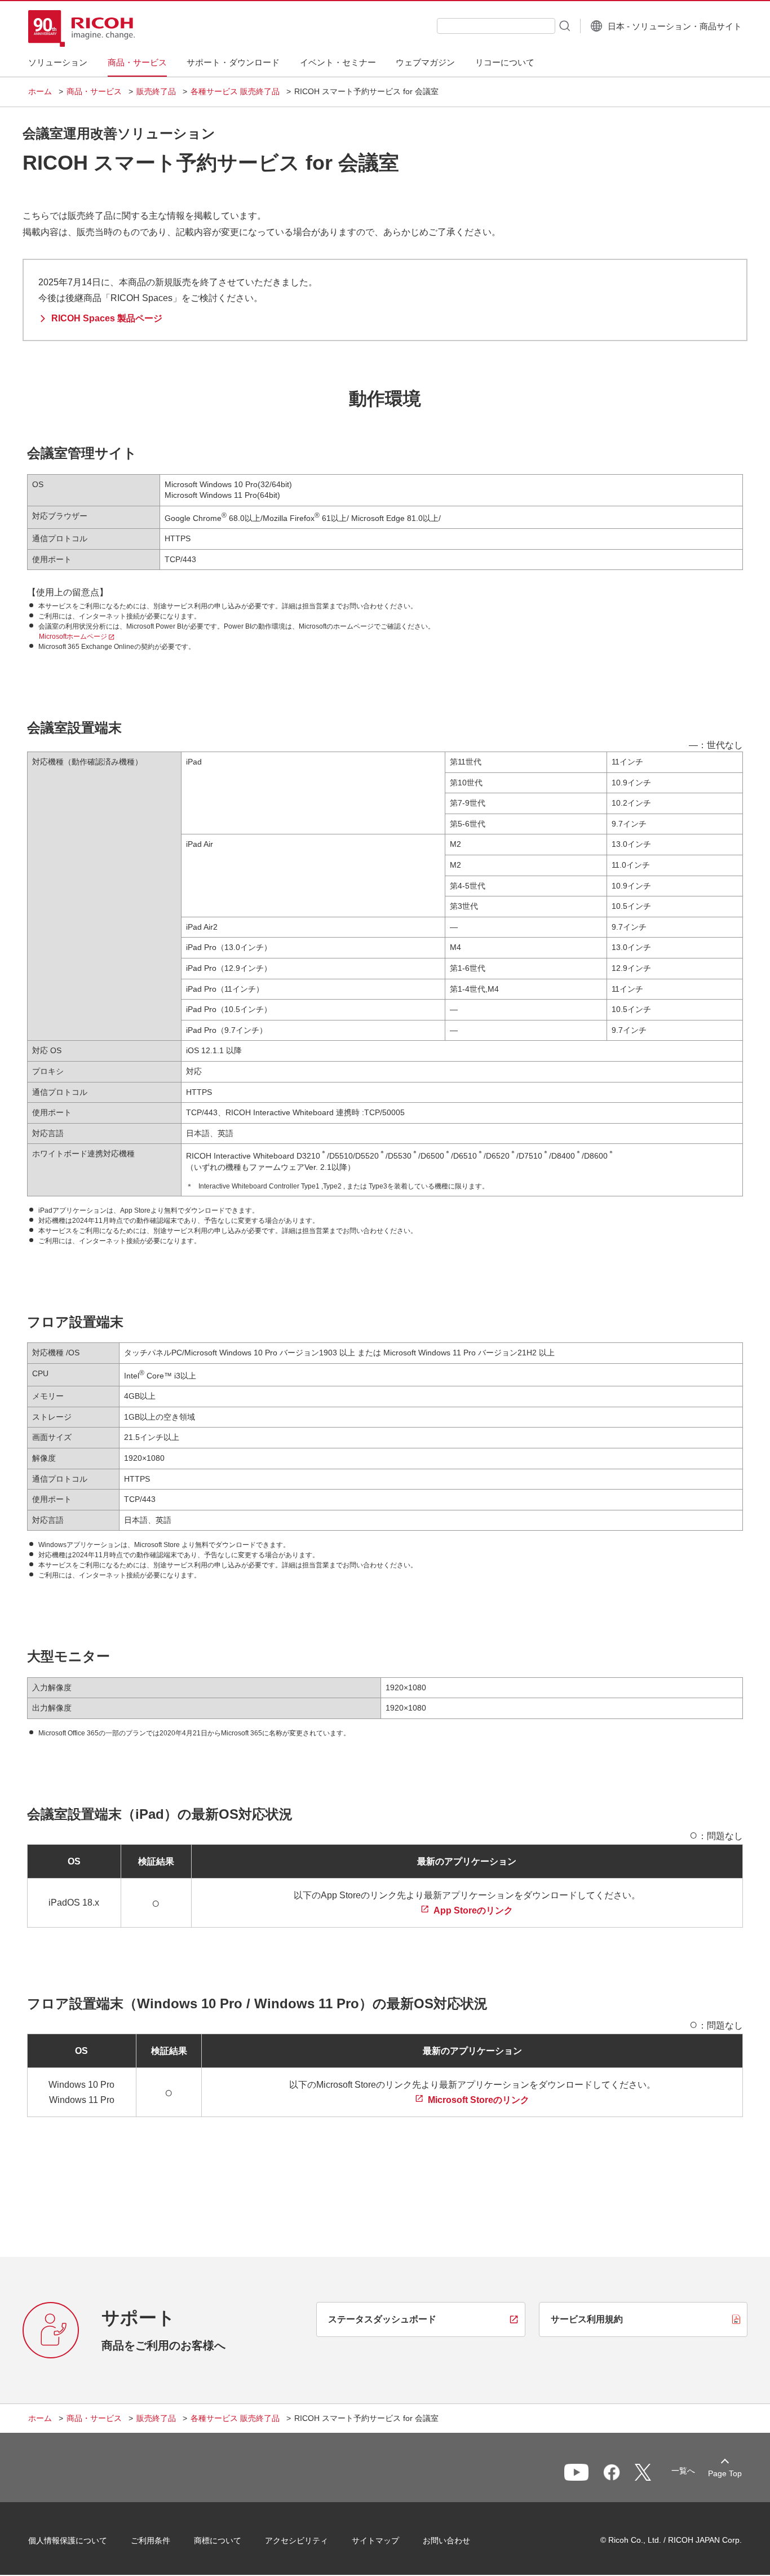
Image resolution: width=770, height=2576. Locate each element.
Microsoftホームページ (73, 637)
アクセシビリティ (297, 2540)
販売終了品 (156, 91)
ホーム (40, 91)
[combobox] (496, 26)
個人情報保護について (68, 2540)
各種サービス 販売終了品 (235, 91)
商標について (218, 2540)
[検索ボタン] (564, 25)
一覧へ (683, 2471)
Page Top (725, 2473)
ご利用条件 (151, 2540)
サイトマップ (375, 2540)
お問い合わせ (446, 2540)
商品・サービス (94, 91)
